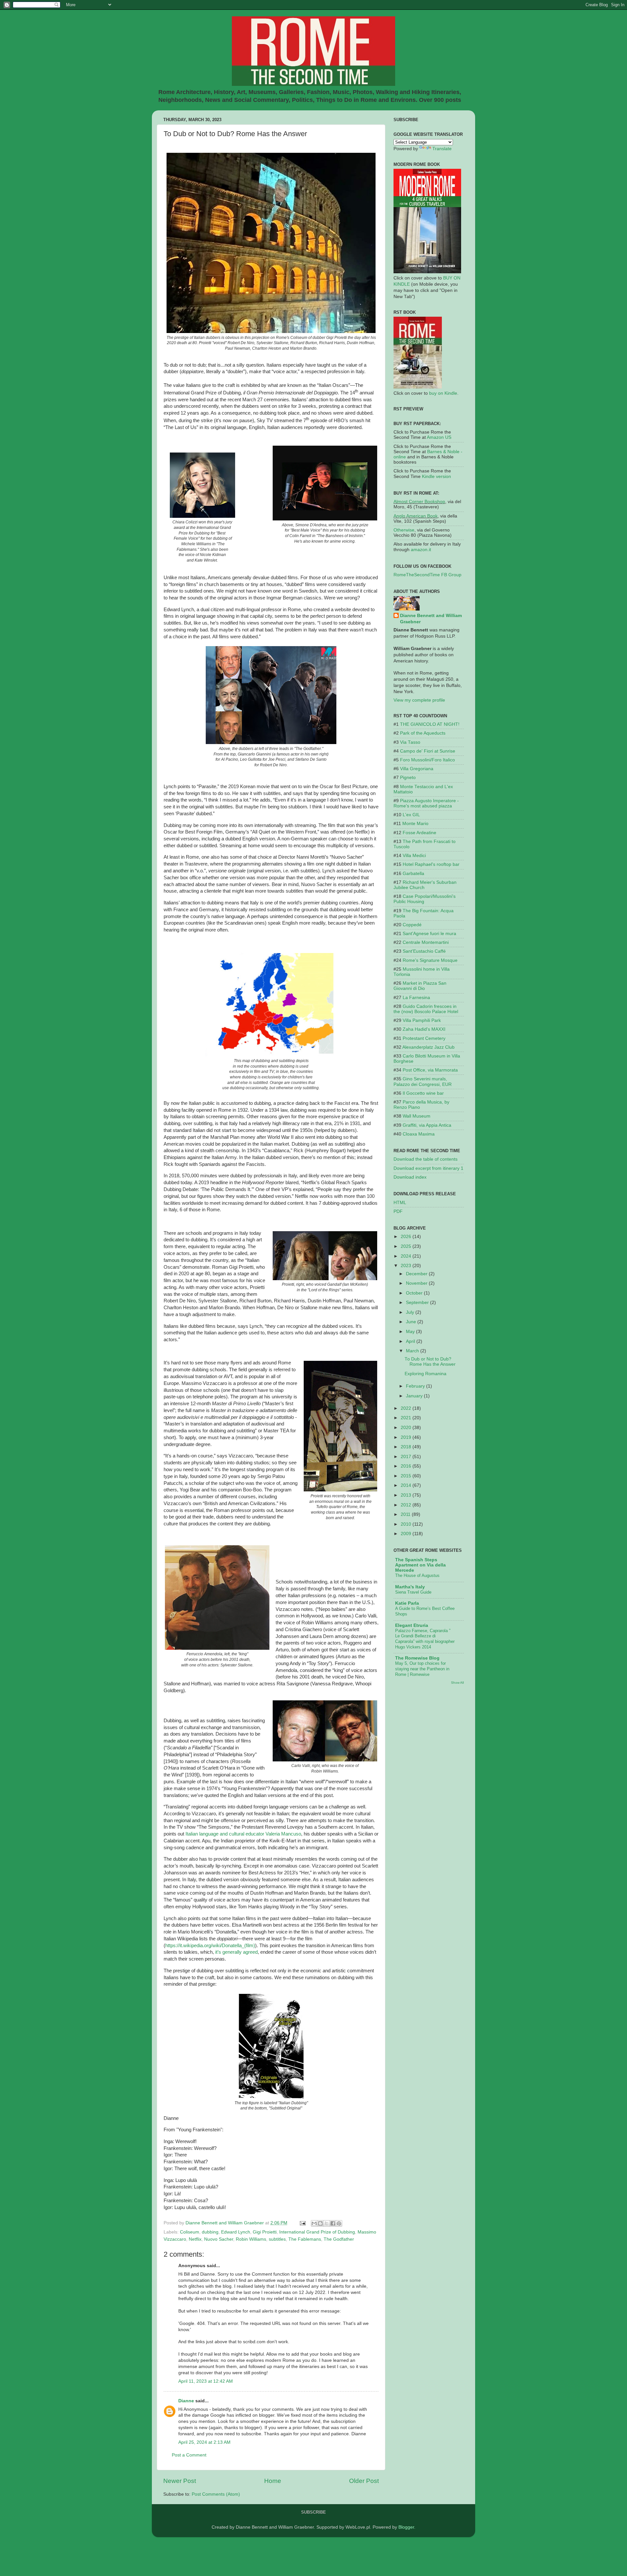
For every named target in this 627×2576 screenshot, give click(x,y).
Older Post (364, 2481)
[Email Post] (302, 2223)
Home (273, 2481)
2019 (407, 1437)
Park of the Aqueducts (423, 733)
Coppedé (412, 925)
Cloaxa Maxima (419, 1134)
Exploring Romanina (426, 1374)
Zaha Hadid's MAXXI (424, 1029)
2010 (407, 1524)
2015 (407, 1476)
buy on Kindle (443, 393)
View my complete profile (419, 700)
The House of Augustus (417, 1575)
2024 (407, 1256)
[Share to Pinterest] (339, 2223)
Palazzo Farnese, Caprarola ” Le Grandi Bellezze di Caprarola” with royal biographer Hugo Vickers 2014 (425, 1639)
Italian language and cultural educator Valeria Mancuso (243, 1834)
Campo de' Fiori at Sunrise (428, 751)
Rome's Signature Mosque (430, 960)
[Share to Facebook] (333, 2223)
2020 (407, 1428)
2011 (406, 1514)
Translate (442, 149)
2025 (407, 1246)
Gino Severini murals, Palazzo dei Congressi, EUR (423, 1081)
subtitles (277, 2239)
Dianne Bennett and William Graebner (431, 619)
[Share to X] (327, 2223)
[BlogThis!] (320, 2223)
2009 (407, 1534)
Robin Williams (251, 2239)
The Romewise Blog (417, 1658)
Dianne (186, 2401)
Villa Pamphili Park (422, 1020)
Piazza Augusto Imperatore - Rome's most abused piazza (426, 803)
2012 (407, 1505)
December (417, 1274)
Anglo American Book (416, 516)
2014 (407, 1485)
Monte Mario (415, 824)
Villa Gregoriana (417, 769)
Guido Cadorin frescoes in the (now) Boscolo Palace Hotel (426, 1009)
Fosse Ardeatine (419, 833)
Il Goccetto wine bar (423, 1093)
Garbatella (413, 874)
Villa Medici (414, 856)
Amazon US (439, 437)
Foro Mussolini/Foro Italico (427, 760)
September (418, 1303)
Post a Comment (189, 2455)
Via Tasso (410, 742)
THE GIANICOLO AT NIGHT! (430, 724)
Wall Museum (417, 1116)
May (411, 1332)
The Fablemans (305, 2239)
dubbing (210, 2232)
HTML (400, 1203)
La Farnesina (416, 998)
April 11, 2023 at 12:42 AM (206, 2381)
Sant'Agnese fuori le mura (429, 934)
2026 (407, 1237)
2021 (407, 1418)
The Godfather (339, 2239)
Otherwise (404, 530)
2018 (407, 1447)
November (417, 1283)
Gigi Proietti (265, 2232)
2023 (407, 1266)
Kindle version (436, 477)
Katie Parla (407, 1603)
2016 (407, 1466)
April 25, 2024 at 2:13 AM (204, 2442)
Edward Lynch (236, 2232)
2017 (407, 1457)
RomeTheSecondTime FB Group (427, 575)
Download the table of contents (426, 1159)
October (415, 1293)
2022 (407, 1408)
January (415, 1396)
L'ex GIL (411, 815)
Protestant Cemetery (424, 1038)
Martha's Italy (410, 1587)
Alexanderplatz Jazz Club (428, 1047)
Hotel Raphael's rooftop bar (431, 864)
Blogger (406, 2527)
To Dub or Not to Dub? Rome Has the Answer (430, 1362)
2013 (407, 1495)
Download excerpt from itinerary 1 (428, 1168)
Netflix (195, 2239)
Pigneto (408, 778)
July (411, 1312)
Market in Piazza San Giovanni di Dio (420, 986)
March (413, 1351)
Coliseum (190, 2232)
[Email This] (314, 2223)
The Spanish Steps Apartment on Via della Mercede (420, 1565)
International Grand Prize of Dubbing (317, 2232)
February (416, 1386)
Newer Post (180, 2481)
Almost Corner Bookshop (419, 502)
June (412, 1322)
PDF (398, 1211)
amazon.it (421, 550)
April (411, 1341)
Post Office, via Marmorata (430, 1070)
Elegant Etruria (412, 1625)
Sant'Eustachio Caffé (424, 951)
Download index (410, 1177)
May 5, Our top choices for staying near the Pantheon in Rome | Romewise (422, 1669)
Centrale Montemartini (426, 942)
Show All (457, 1683)
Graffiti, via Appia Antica (427, 1125)
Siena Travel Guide (413, 1592)
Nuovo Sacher (219, 2239)
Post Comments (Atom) (216, 2494)
